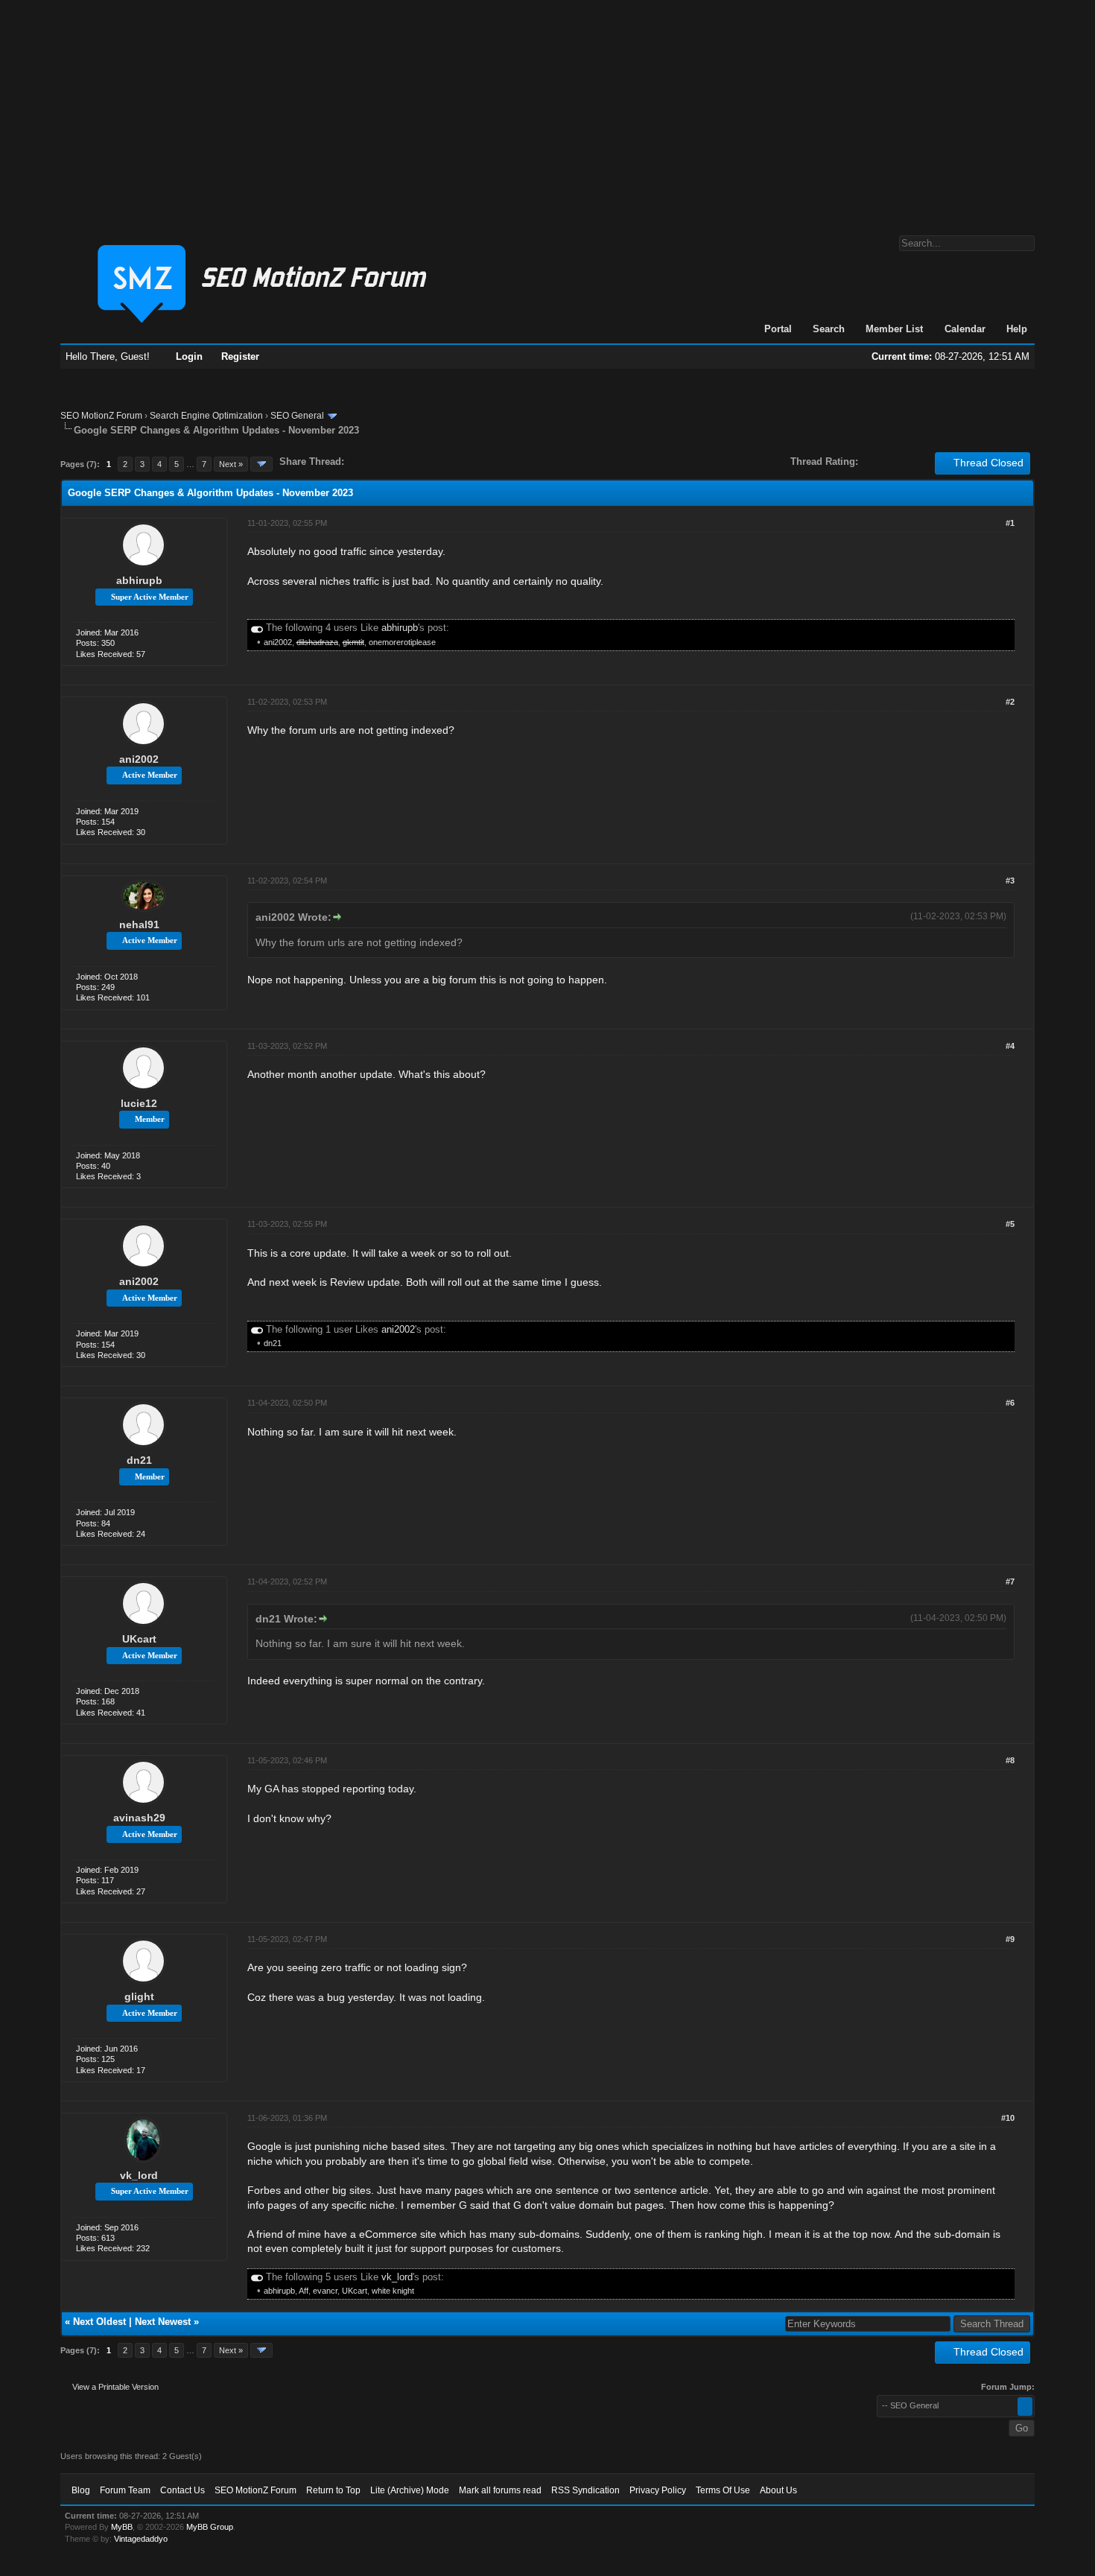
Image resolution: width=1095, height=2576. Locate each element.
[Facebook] (358, 461)
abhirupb (139, 580)
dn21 (273, 1343)
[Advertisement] (547, 110)
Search (829, 329)
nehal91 (139, 924)
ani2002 (278, 642)
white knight (393, 2291)
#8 (1010, 1760)
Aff (304, 2291)
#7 (1010, 1582)
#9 (1010, 1939)
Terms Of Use (723, 2490)
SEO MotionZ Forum (101, 416)
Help (1017, 329)
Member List (894, 329)
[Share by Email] (425, 461)
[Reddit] (400, 461)
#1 (1010, 523)
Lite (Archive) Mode (410, 2490)
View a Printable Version (115, 2387)
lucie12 (139, 1103)
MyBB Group (210, 2527)
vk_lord (139, 2175)
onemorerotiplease (402, 642)
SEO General (297, 416)
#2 (1010, 702)
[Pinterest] (415, 461)
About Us (778, 2490)
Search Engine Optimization (206, 416)
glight (139, 1996)
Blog (81, 2490)
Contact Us (182, 2490)
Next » (231, 464)
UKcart (139, 1639)
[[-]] (257, 628)
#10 (1008, 2118)
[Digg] (379, 461)
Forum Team (125, 2490)
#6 (1010, 1403)
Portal (778, 329)
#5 (1010, 1224)
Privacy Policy (658, 2490)
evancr (325, 2291)
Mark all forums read (500, 2490)
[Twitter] (369, 461)
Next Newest (163, 2322)
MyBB (122, 2527)
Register (240, 356)
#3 (1010, 881)
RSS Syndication (585, 2490)
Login (189, 356)
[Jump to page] (261, 464)
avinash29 (139, 1818)
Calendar (965, 329)
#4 (1010, 1046)
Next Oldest (99, 2322)
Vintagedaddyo (141, 2539)
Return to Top (333, 2490)
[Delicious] (390, 461)
